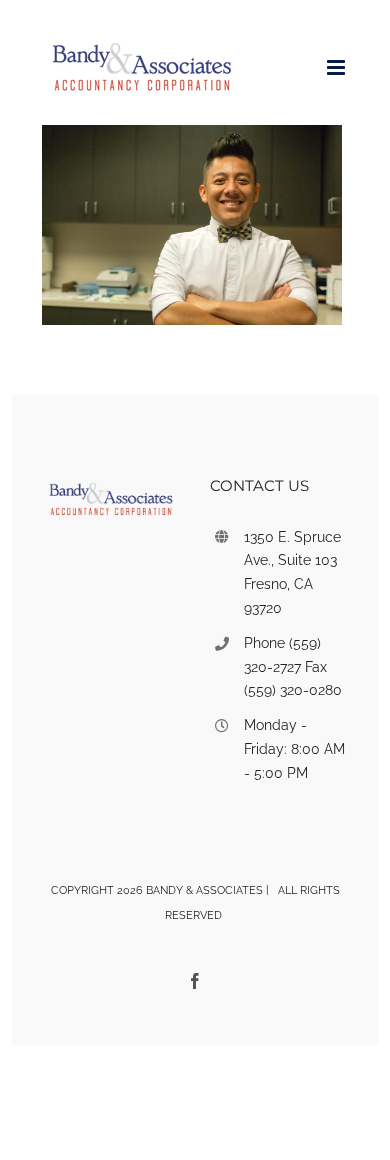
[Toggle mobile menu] (337, 67)
